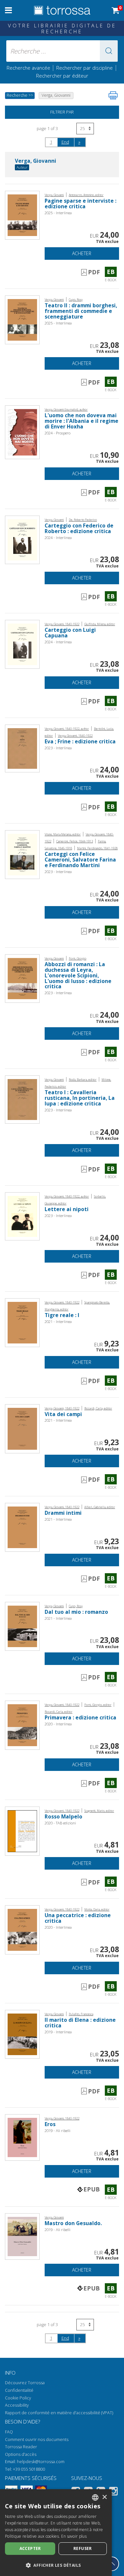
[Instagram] (113, 2492)
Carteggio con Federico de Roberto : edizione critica (79, 528)
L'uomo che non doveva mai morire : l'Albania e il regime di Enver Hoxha (82, 421)
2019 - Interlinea (58, 2032)
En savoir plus (74, 2536)
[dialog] (56, 2533)
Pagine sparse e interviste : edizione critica (81, 204)
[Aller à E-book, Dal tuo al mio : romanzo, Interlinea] (22, 1626)
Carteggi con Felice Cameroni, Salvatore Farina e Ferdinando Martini (80, 860)
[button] (109, 51)
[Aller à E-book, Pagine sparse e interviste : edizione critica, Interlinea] (22, 215)
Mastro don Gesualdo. (73, 2223)
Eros (50, 2124)
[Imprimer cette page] (113, 95)
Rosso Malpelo (63, 1817)
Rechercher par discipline (84, 68)
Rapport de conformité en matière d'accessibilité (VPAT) (59, 2413)
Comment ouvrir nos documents (37, 2440)
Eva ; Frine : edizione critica (80, 742)
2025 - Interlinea (58, 213)
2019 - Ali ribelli (58, 2131)
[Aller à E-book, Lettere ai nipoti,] (22, 1216)
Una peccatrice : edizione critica (78, 1918)
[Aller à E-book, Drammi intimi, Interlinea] (22, 1527)
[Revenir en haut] (112, 2564)
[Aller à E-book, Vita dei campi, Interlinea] (22, 1428)
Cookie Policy (18, 2398)
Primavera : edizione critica (81, 1718)
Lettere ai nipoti (67, 1209)
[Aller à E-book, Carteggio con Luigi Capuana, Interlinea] (22, 644)
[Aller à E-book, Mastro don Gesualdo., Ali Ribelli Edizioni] (22, 2236)
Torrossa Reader (21, 2447)
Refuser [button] (83, 2548)
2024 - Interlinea (58, 538)
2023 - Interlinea (58, 748)
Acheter (82, 253)
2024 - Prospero (58, 433)
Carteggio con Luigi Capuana (70, 633)
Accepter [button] (30, 2548)
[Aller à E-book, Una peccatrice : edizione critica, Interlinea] (22, 1930)
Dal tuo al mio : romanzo (76, 1612)
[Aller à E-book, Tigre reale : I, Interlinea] (22, 1322)
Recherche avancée (29, 68)
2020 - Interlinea (58, 1724)
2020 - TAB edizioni (60, 1823)
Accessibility (17, 2405)
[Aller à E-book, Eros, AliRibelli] (22, 2137)
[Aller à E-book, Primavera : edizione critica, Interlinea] (22, 1725)
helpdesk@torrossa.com (41, 2462)
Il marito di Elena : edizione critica (80, 2023)
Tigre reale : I (62, 1315)
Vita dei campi (63, 1414)
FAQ (9, 2432)
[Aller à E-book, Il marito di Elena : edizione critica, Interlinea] (22, 2034)
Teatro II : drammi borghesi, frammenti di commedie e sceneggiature (81, 311)
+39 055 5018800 (29, 2469)
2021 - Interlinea (58, 1322)
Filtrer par (62, 112)
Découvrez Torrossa (25, 2383)
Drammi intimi (63, 1513)
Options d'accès (21, 2454)
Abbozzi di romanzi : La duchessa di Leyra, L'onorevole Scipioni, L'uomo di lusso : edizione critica (78, 976)
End (65, 142)
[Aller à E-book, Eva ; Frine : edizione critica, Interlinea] (22, 748)
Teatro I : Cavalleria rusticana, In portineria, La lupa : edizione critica (80, 1098)
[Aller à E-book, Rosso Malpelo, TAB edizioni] (22, 1830)
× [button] (104, 2497)
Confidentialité (19, 2390)
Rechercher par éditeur (62, 76)
